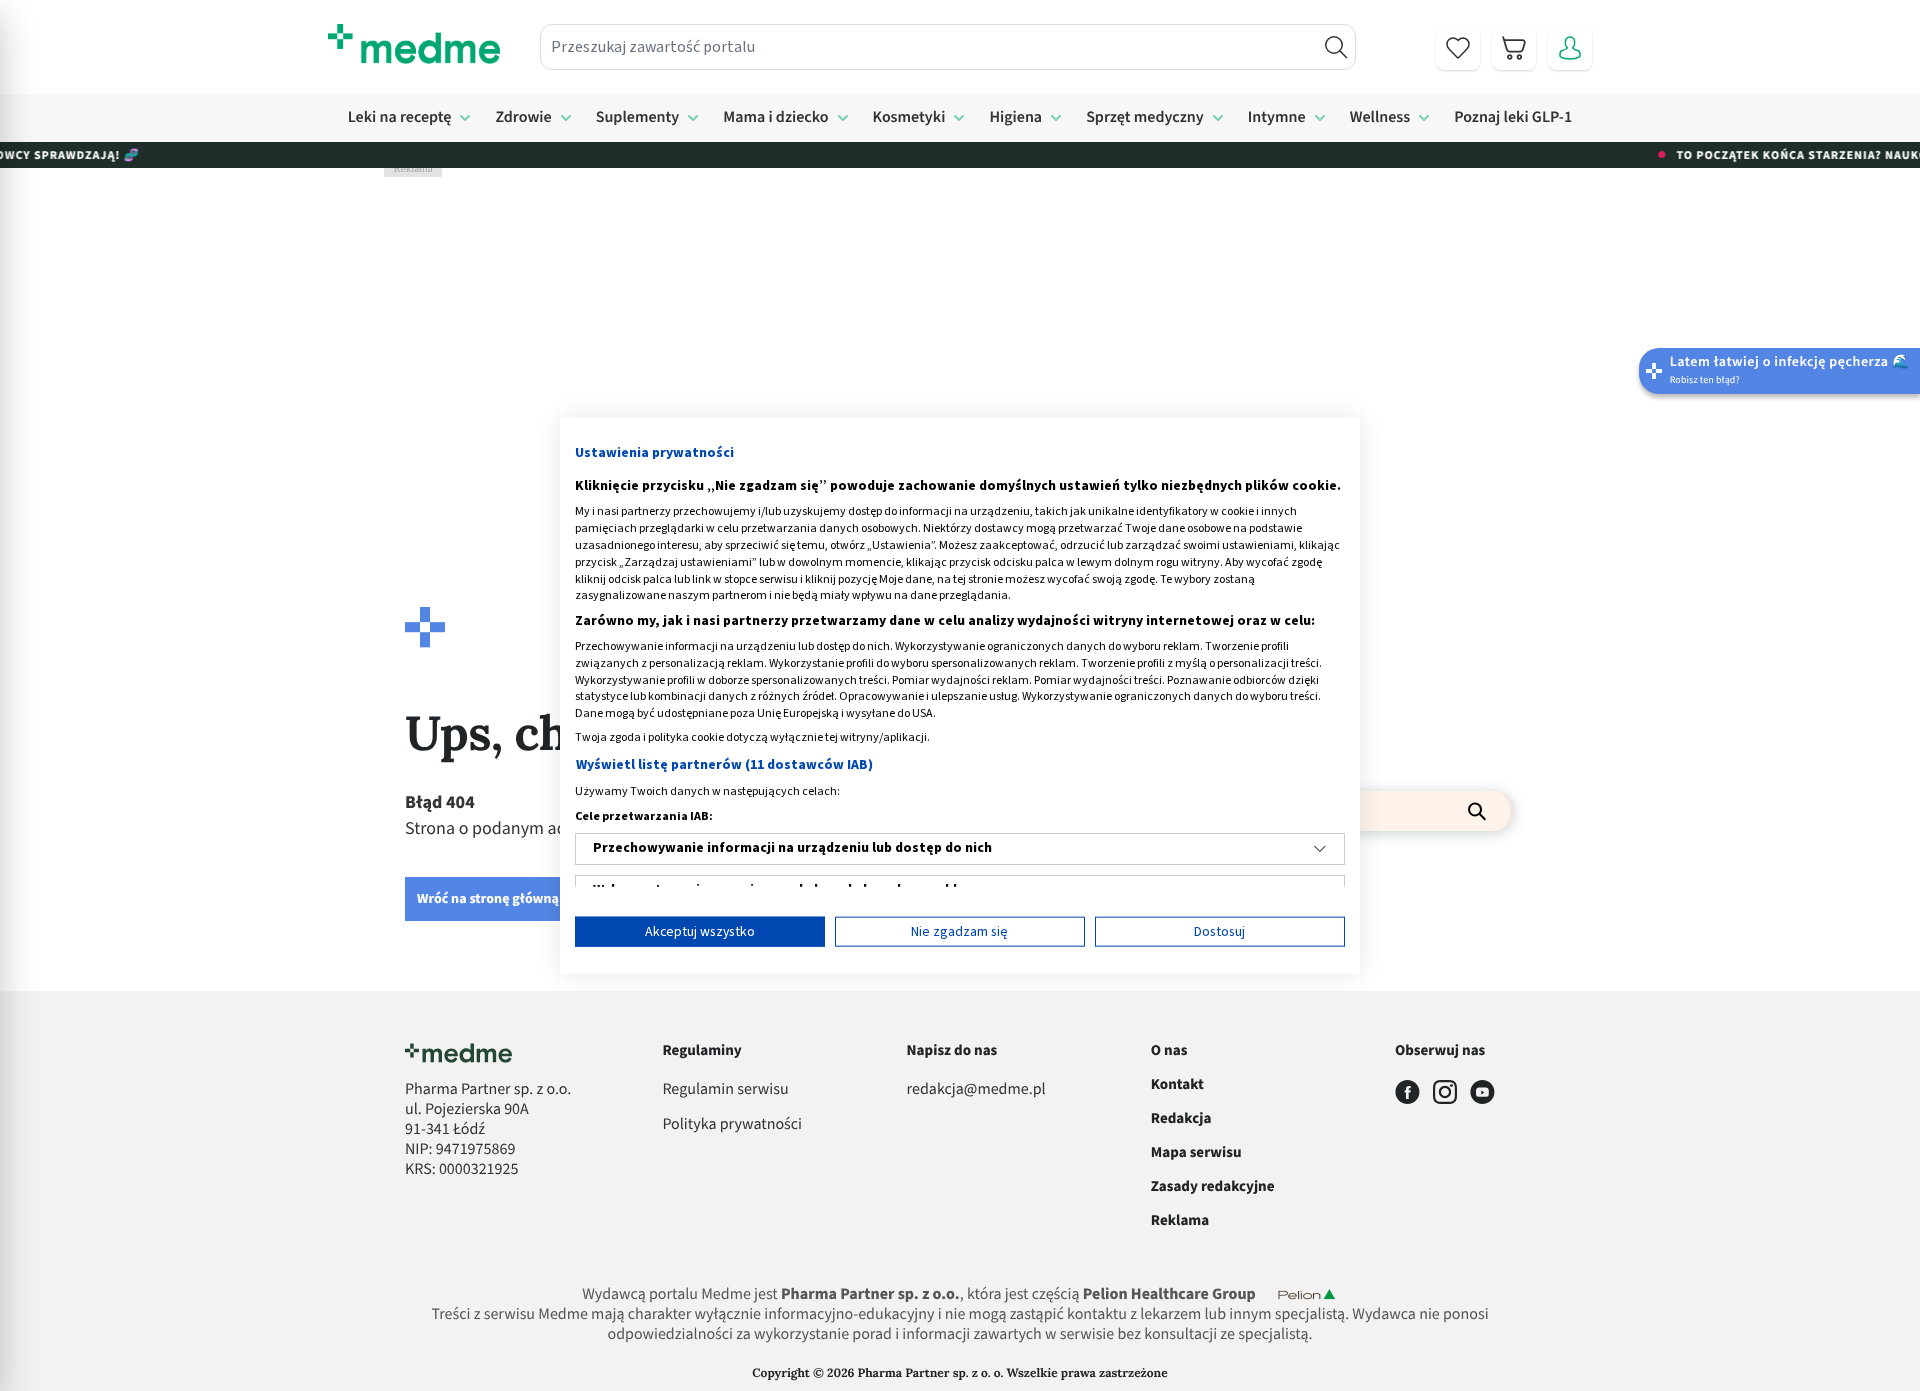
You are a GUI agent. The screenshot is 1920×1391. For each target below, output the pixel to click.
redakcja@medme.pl (976, 1090)
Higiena (1015, 118)
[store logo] (414, 44)
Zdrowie (523, 118)
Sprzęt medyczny (1145, 118)
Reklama (1180, 1220)
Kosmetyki (909, 118)
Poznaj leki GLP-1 (1513, 118)
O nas (1169, 1050)
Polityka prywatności (732, 1125)
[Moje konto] (1570, 48)
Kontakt (1177, 1084)
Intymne (1277, 118)
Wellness (1380, 118)
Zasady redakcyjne (1213, 1186)
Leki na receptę (400, 118)
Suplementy (638, 118)
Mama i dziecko (775, 118)
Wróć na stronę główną (488, 899)
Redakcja (1181, 1118)
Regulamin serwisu (725, 1090)
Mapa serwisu (1196, 1152)
